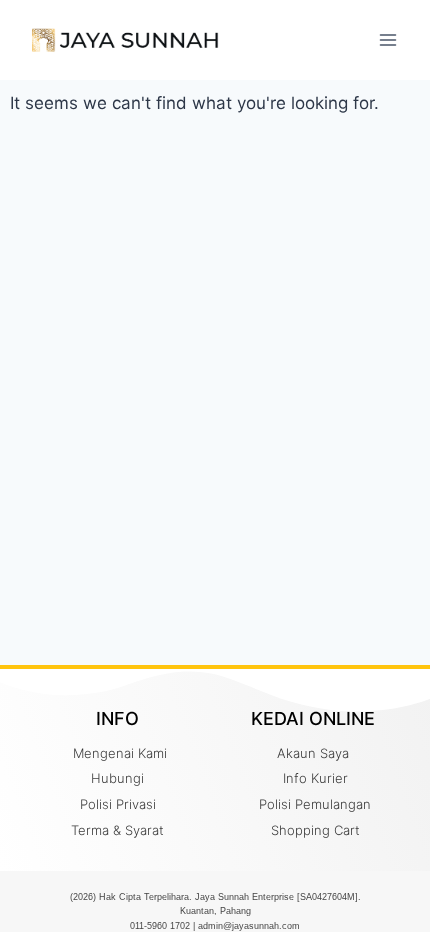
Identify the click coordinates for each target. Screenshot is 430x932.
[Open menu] (387, 39)
